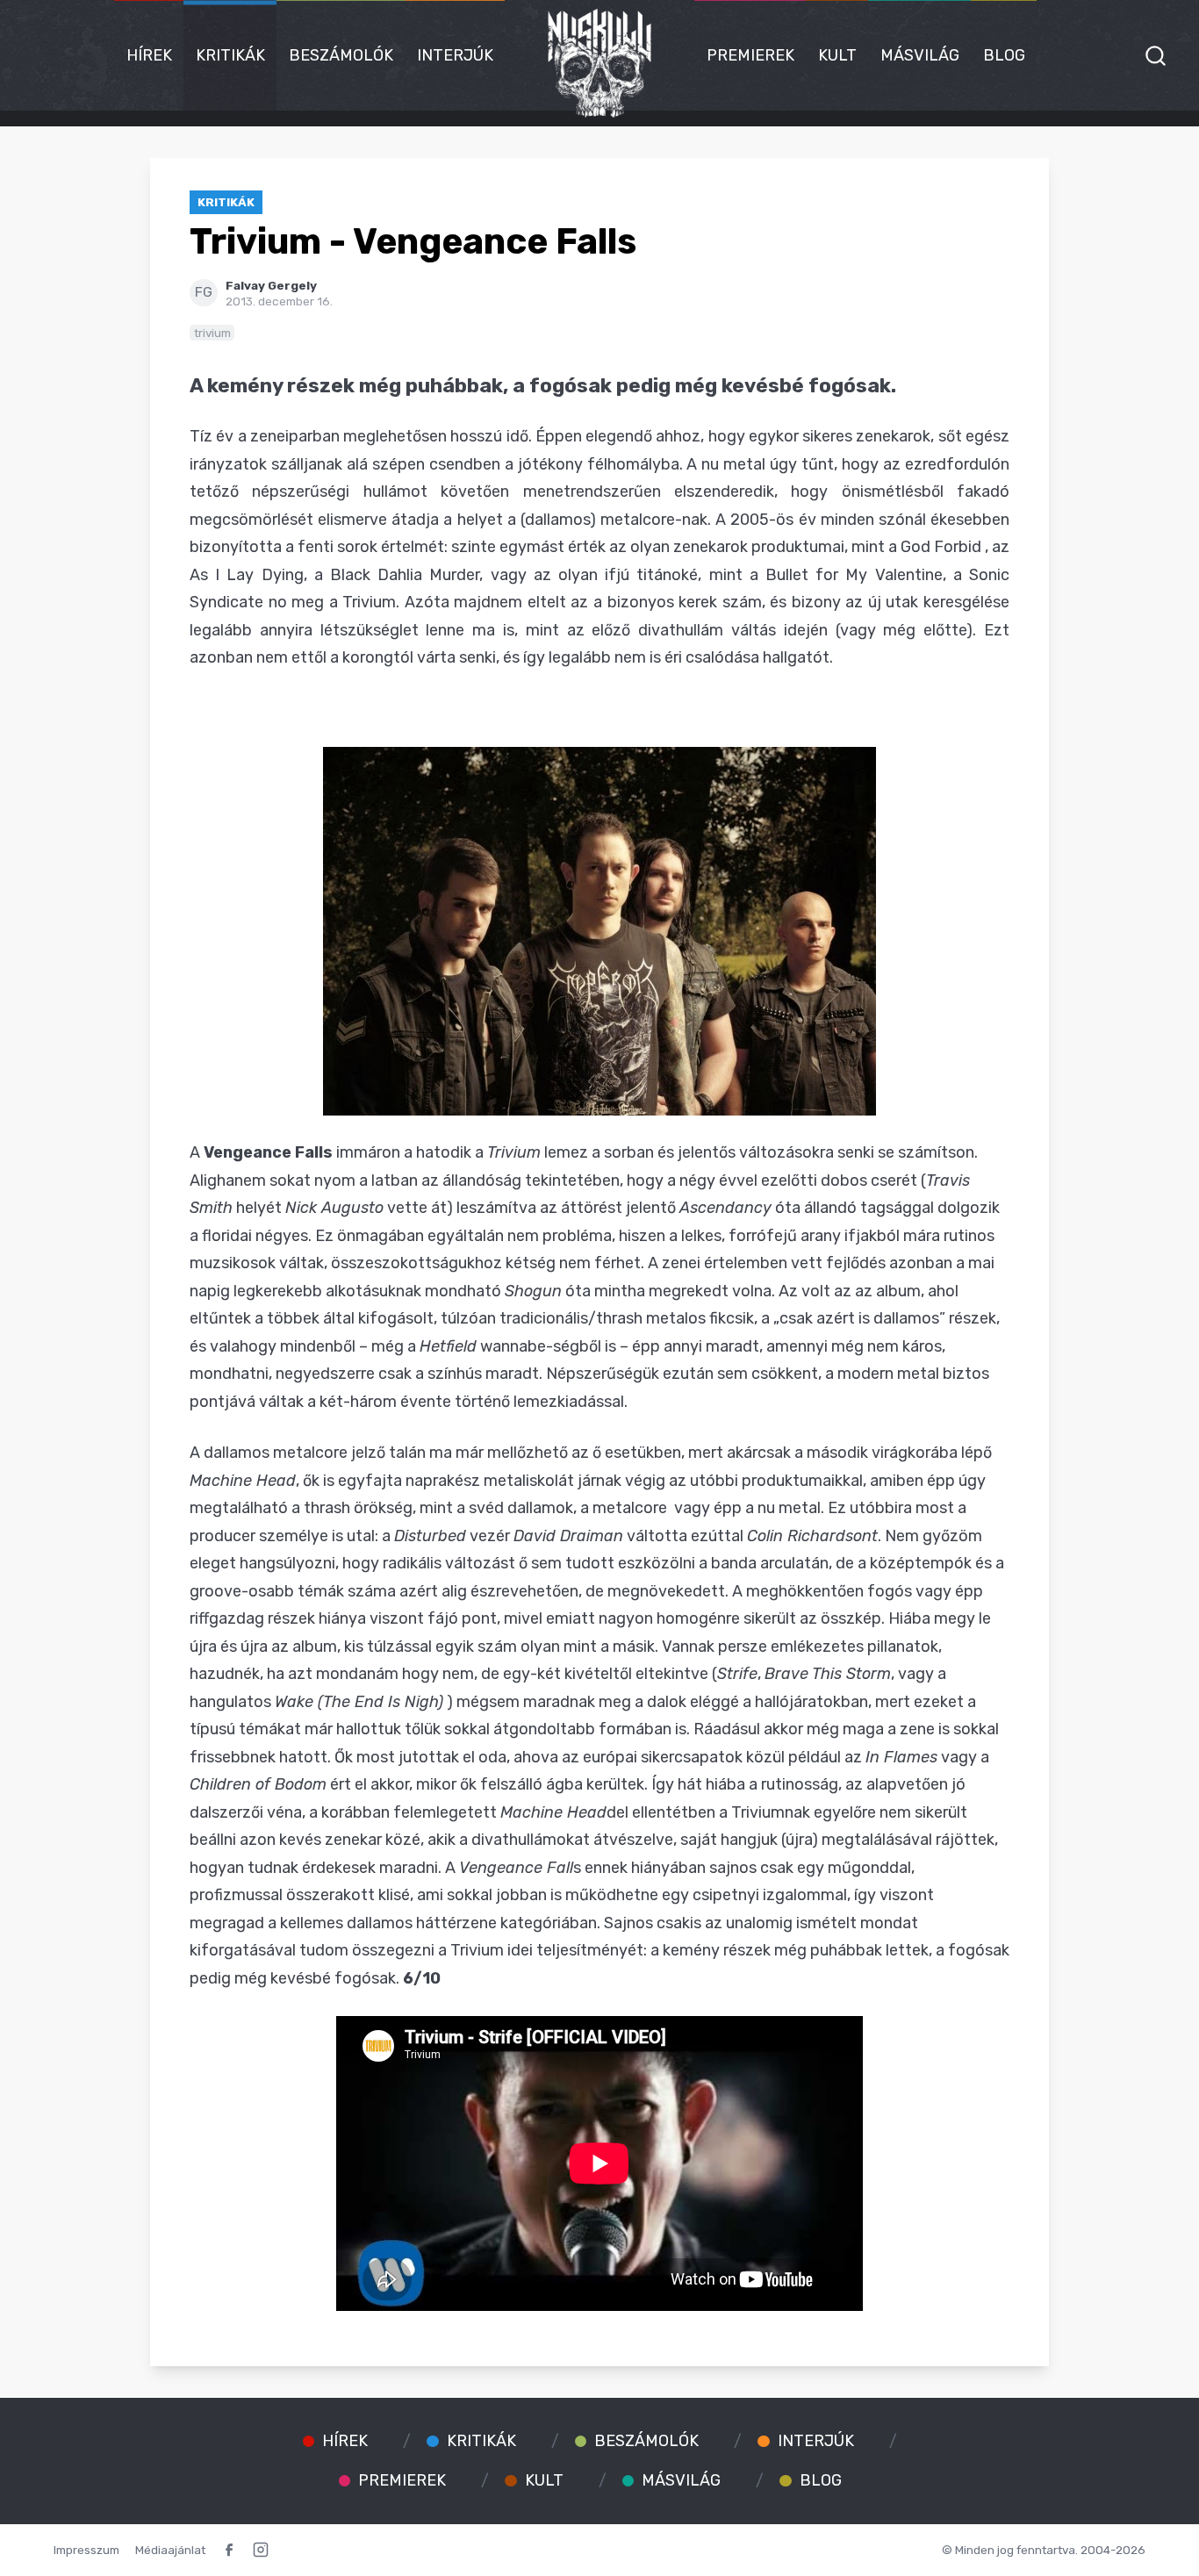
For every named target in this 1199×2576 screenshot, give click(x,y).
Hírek (149, 55)
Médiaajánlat (170, 2550)
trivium (212, 333)
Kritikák (230, 55)
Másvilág (920, 55)
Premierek (750, 55)
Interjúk (455, 55)
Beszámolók (341, 55)
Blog (1004, 55)
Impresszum (86, 2550)
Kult (837, 55)
